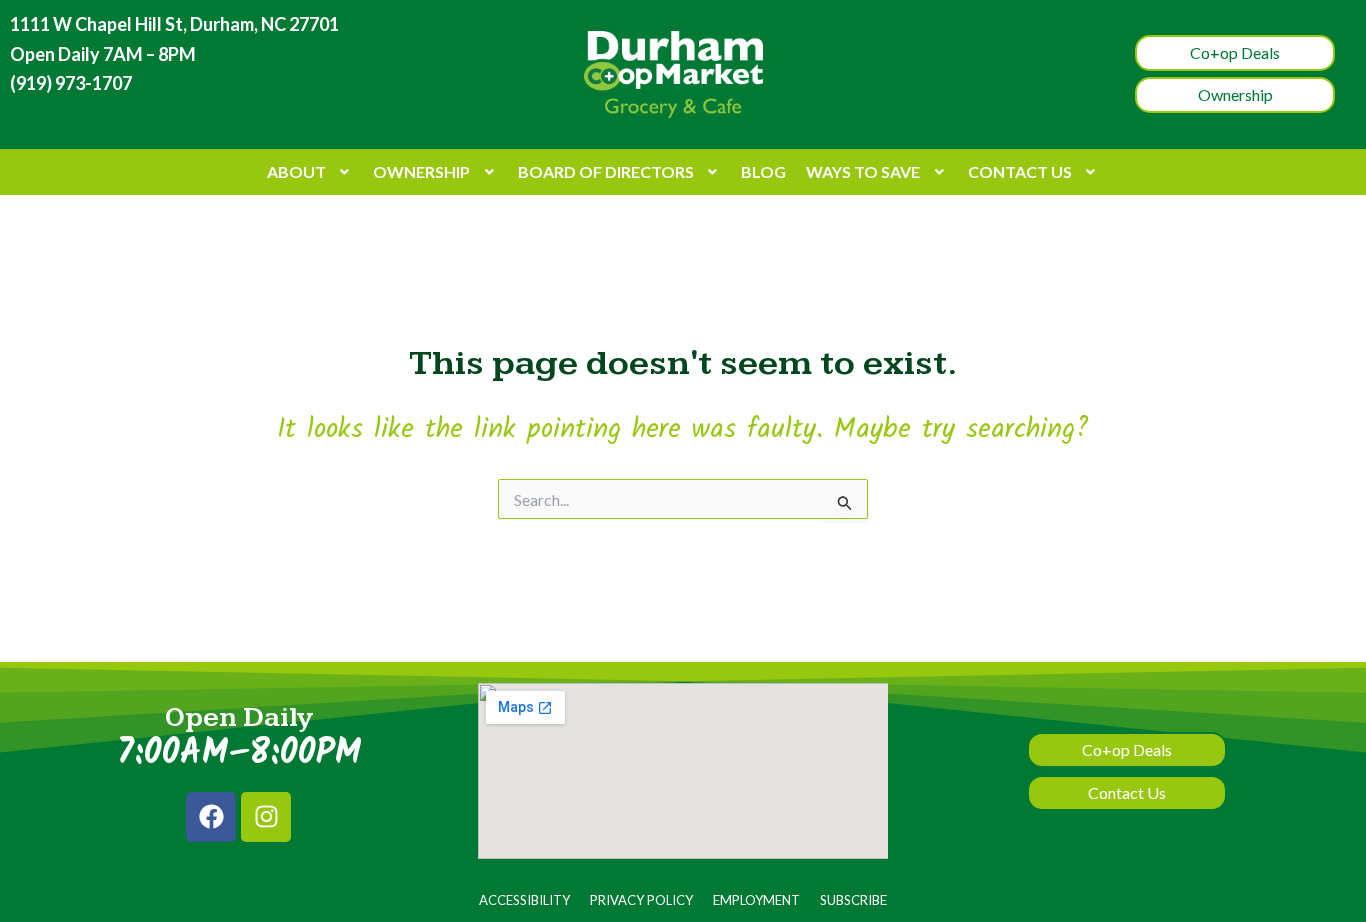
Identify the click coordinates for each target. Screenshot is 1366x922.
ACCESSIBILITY (524, 900)
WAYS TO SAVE (863, 171)
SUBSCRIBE (853, 900)
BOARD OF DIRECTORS (606, 171)
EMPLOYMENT (756, 900)
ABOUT (296, 171)
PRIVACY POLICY (641, 900)
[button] (310, 172)
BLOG (763, 171)
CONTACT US (1020, 171)
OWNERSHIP (421, 171)
